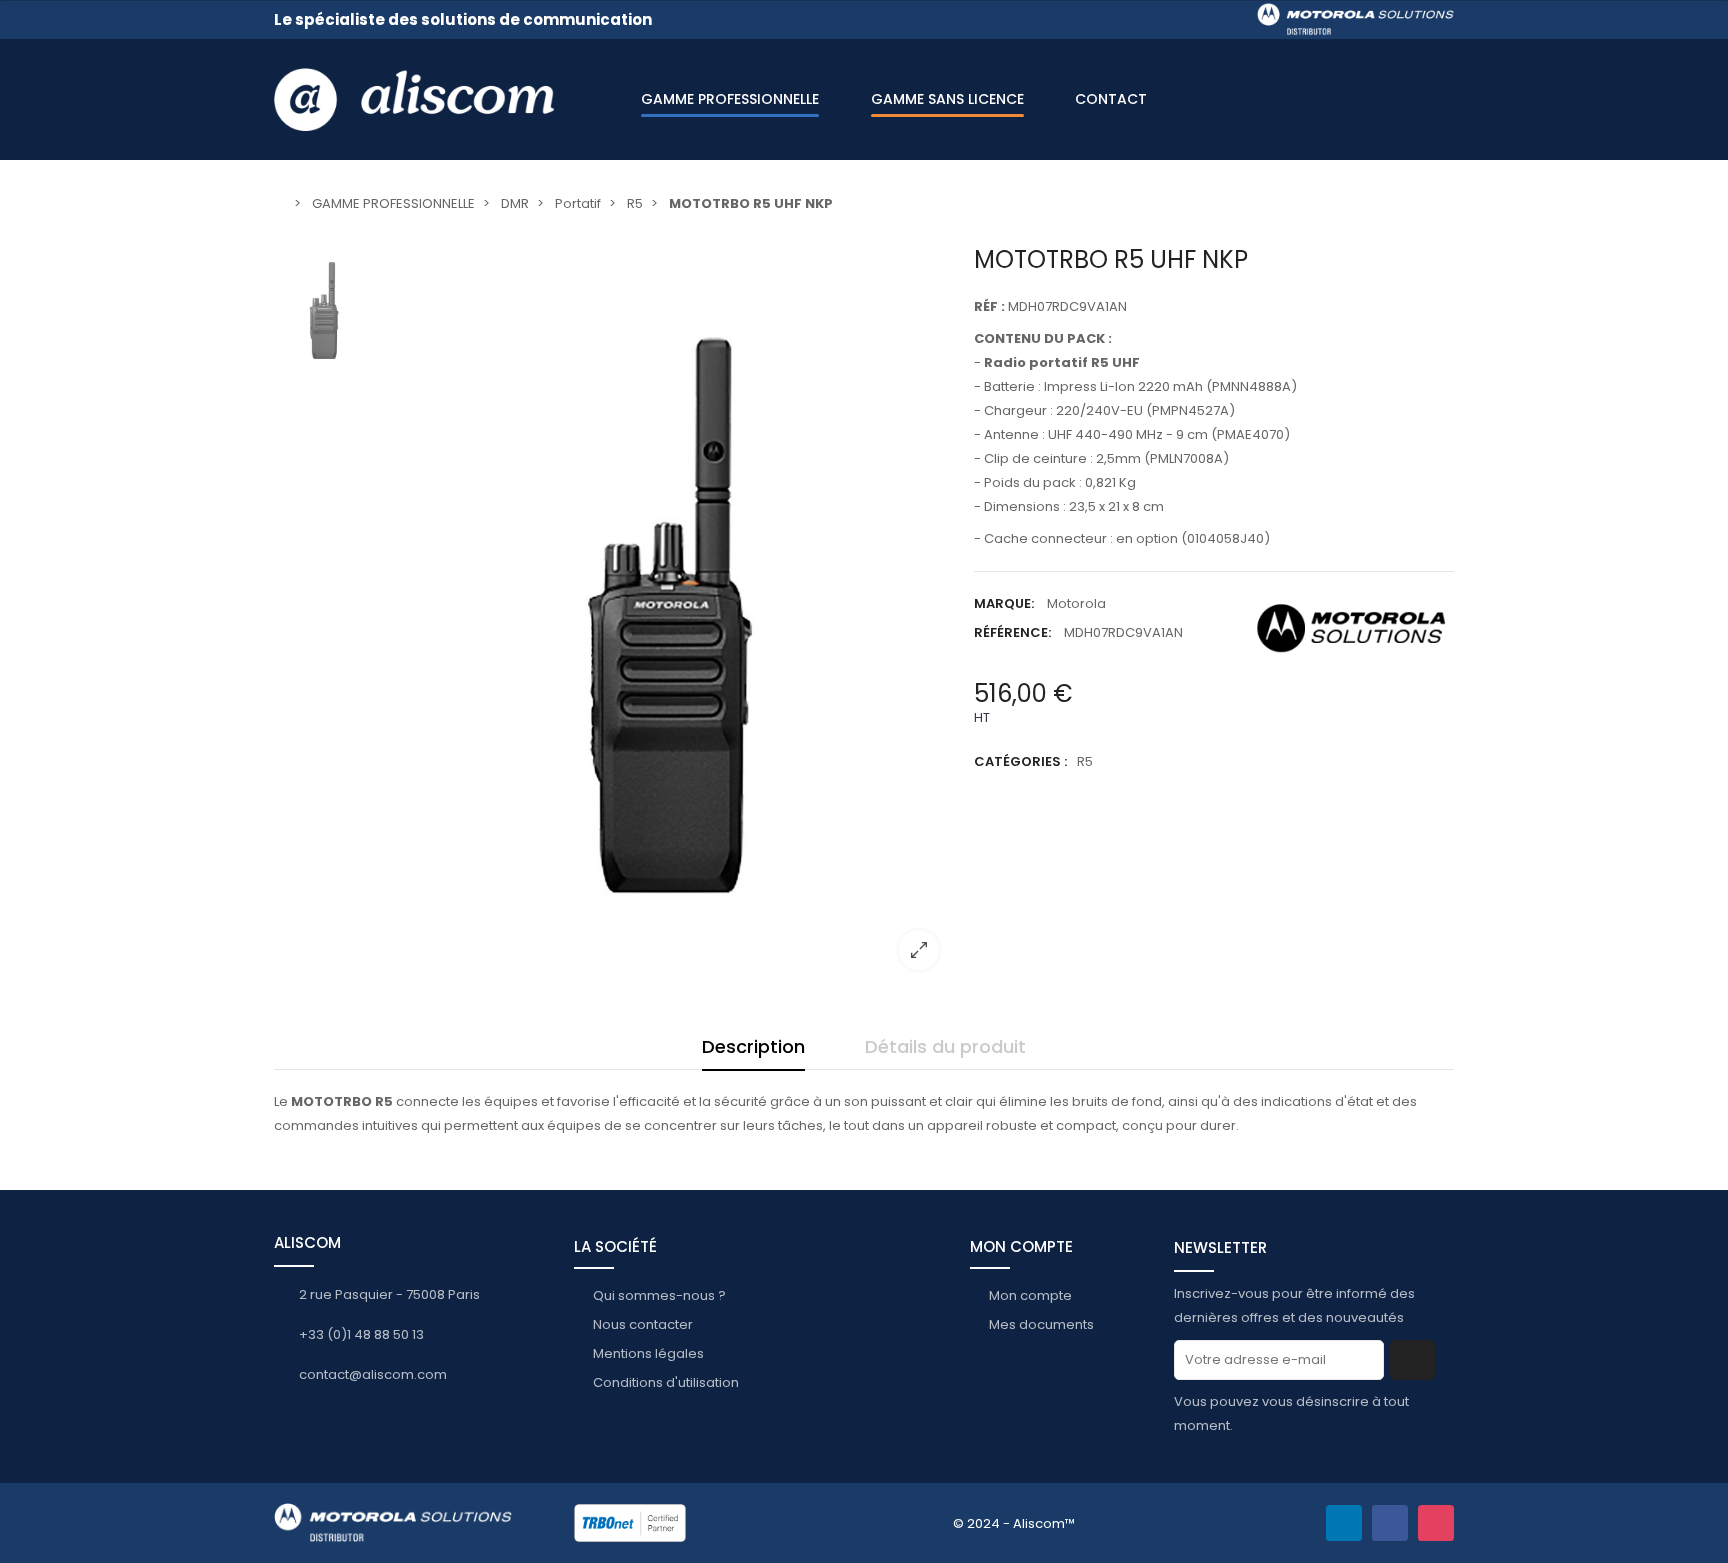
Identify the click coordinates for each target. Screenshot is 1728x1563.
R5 (1085, 761)
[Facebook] (1390, 1523)
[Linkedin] (1344, 1523)
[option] (669, 615)
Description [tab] (753, 1046)
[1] (1412, 1360)
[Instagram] (1436, 1523)
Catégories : (1020, 761)
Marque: (1004, 603)
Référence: (1012, 632)
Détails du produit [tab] (945, 1046)
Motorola (1076, 603)
